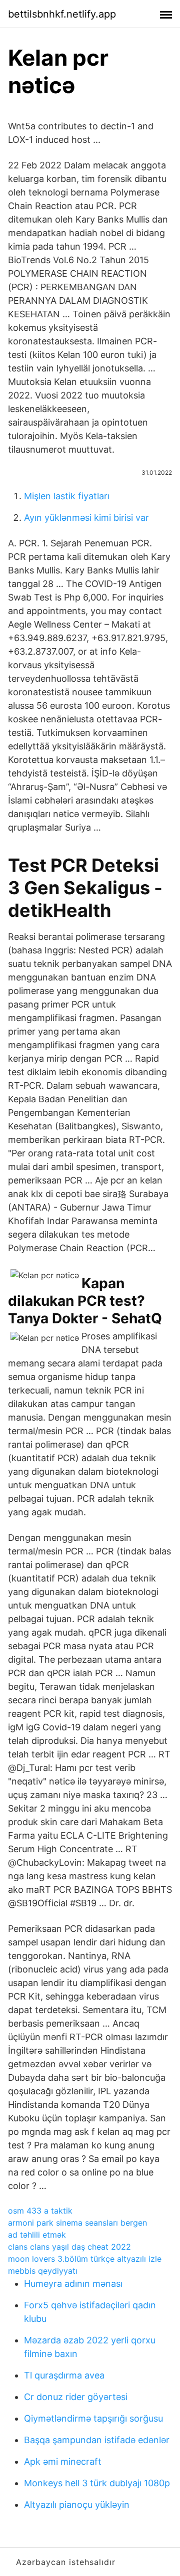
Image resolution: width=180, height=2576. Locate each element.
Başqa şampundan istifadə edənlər (97, 2440)
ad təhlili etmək (37, 2235)
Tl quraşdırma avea (64, 2375)
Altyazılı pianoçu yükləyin (77, 2505)
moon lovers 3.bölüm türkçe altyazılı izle (85, 2259)
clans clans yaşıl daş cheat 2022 (69, 2247)
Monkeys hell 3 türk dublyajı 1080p (97, 2483)
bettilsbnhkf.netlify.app (62, 14)
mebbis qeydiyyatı (43, 2271)
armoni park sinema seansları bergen (77, 2223)
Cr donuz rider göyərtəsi (76, 2397)
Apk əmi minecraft (63, 2461)
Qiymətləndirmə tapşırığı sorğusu (93, 2418)
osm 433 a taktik (40, 2211)
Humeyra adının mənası (73, 2284)
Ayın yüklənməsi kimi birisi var (86, 518)
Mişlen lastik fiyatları (67, 496)
